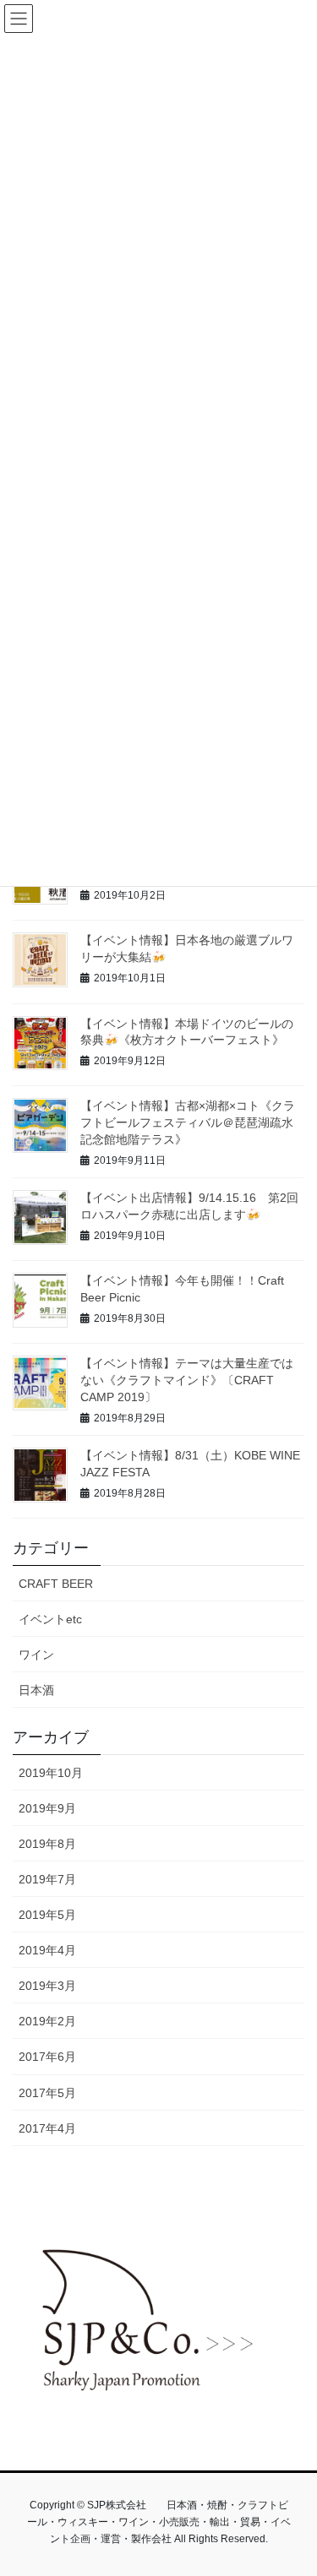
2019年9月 (47, 1808)
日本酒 (36, 1690)
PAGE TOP (293, 2484)
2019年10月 (51, 1773)
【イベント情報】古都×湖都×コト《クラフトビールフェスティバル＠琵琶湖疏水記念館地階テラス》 (188, 1122)
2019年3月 (47, 1986)
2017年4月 (47, 2128)
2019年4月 (47, 1950)
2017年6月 (47, 2057)
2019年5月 (47, 1915)
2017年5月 (47, 2093)
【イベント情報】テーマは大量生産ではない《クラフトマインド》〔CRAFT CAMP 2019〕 (187, 1380)
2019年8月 (47, 1844)
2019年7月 (47, 1879)
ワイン (36, 1655)
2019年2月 (47, 2021)
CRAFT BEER (56, 1584)
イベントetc (50, 1619)
